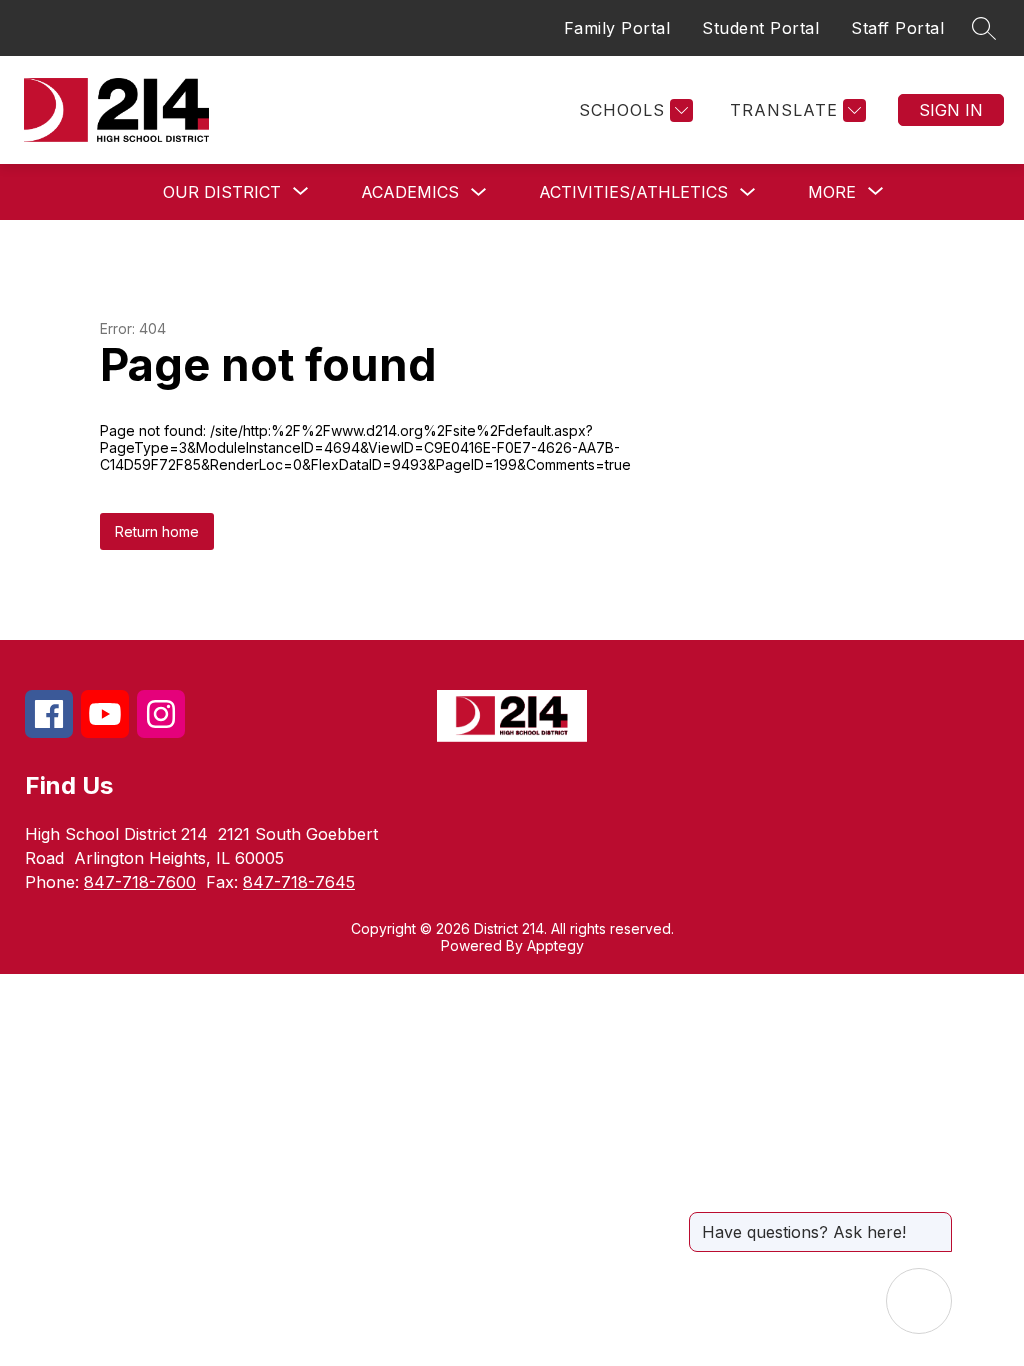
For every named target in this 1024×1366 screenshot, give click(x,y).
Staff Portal (897, 28)
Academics (410, 192)
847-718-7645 (299, 882)
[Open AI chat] (919, 1301)
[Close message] (936, 1222)
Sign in (951, 110)
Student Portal (760, 28)
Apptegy (555, 945)
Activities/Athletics (633, 192)
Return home (157, 531)
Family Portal (617, 28)
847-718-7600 (140, 882)
